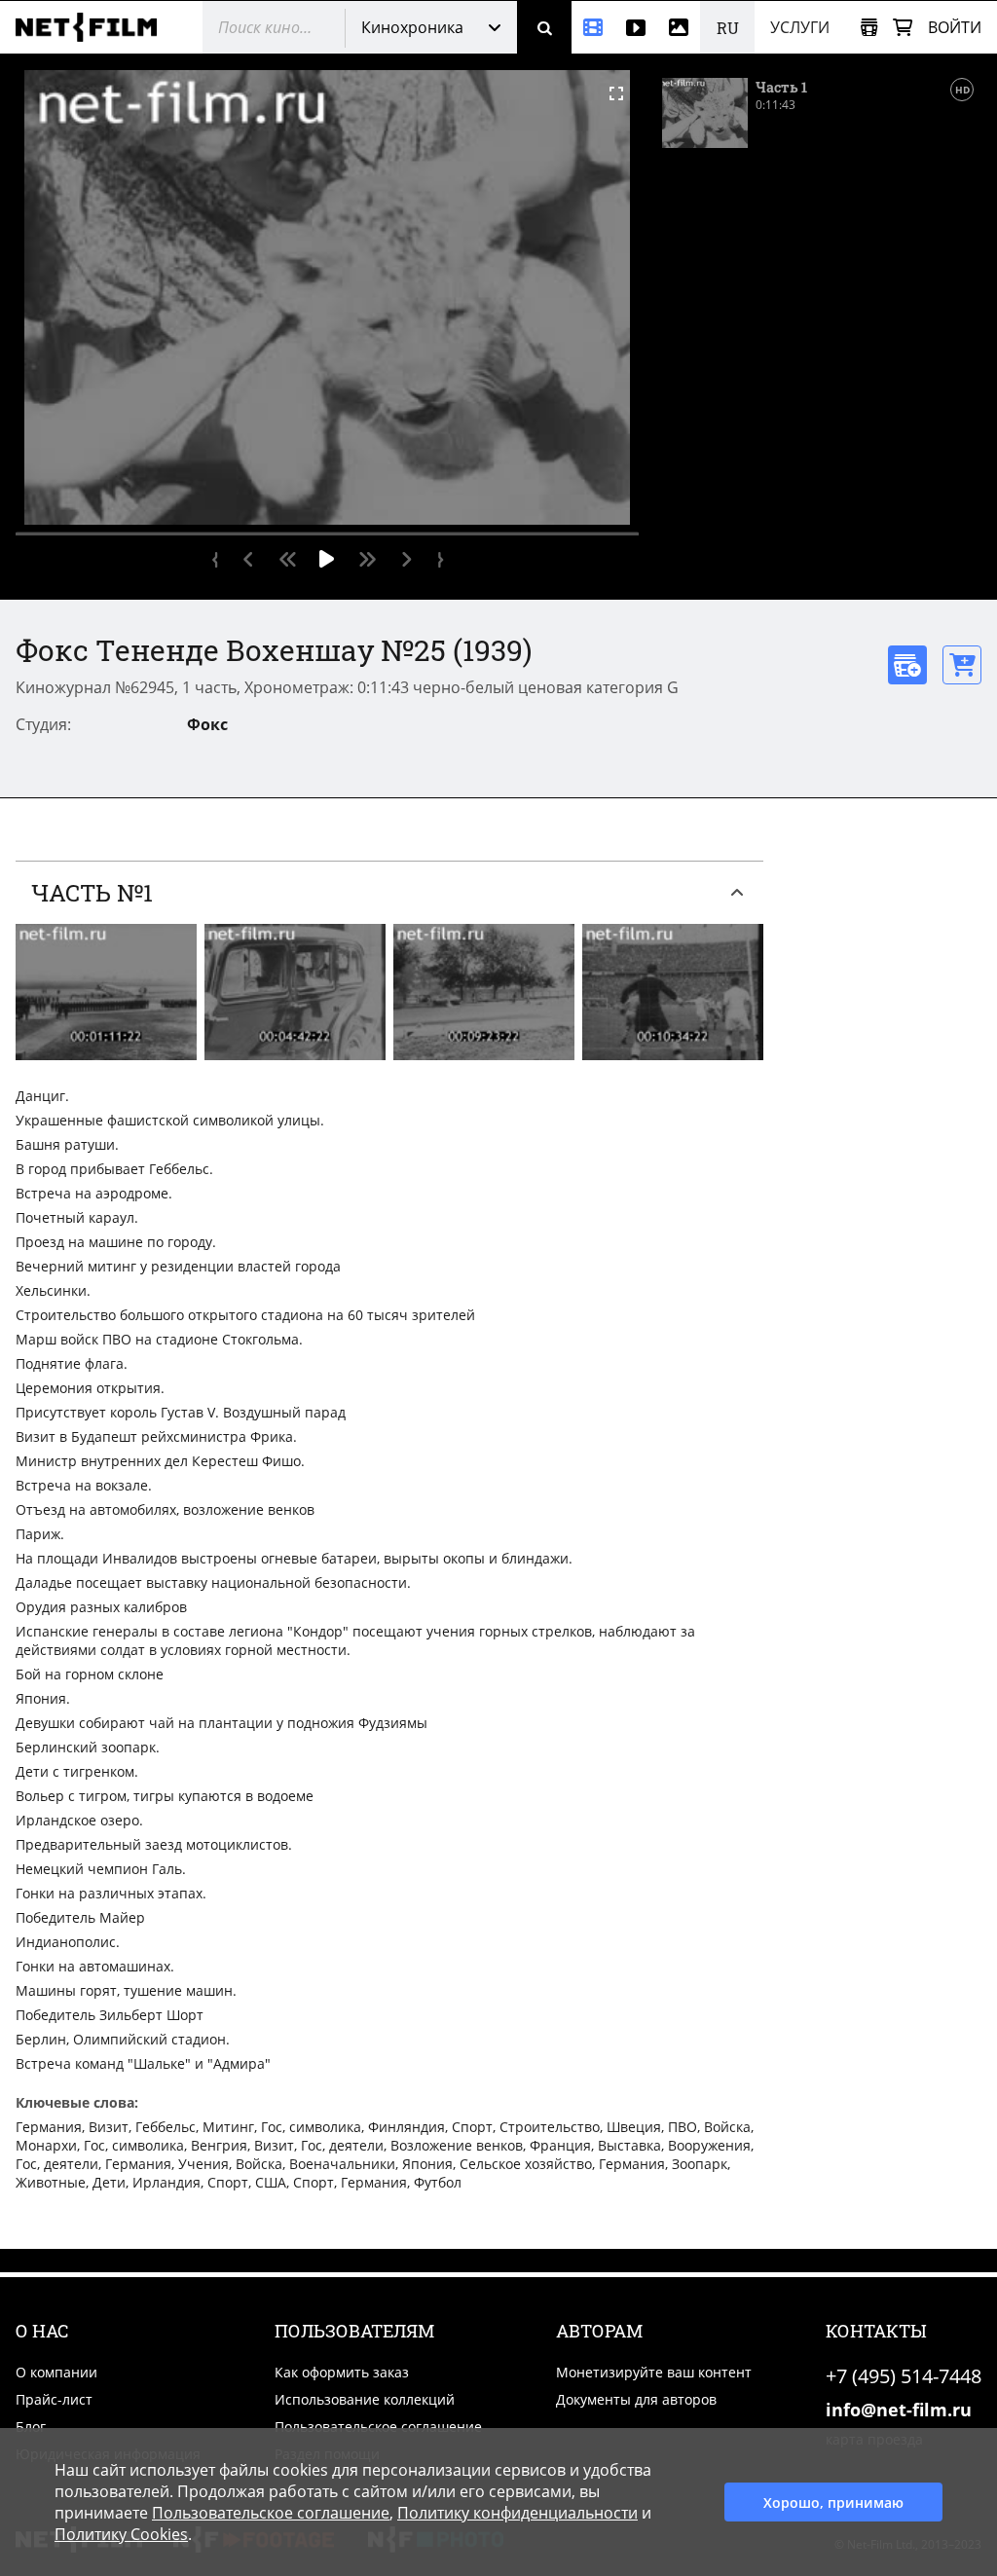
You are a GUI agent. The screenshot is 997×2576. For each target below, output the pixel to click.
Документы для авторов (636, 2399)
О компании (56, 2372)
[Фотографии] (679, 27)
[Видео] (636, 27)
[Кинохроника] (593, 27)
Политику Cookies (121, 2534)
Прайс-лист (54, 2399)
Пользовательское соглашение (378, 2427)
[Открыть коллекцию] (869, 28)
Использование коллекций (365, 2399)
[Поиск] (544, 27)
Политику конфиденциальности (517, 2513)
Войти (955, 27)
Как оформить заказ (342, 2372)
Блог (31, 2427)
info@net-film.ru (899, 2410)
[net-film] (93, 27)
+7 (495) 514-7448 (904, 2376)
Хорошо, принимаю (833, 2502)
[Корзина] (903, 28)
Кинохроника (412, 27)
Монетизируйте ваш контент (654, 2372)
